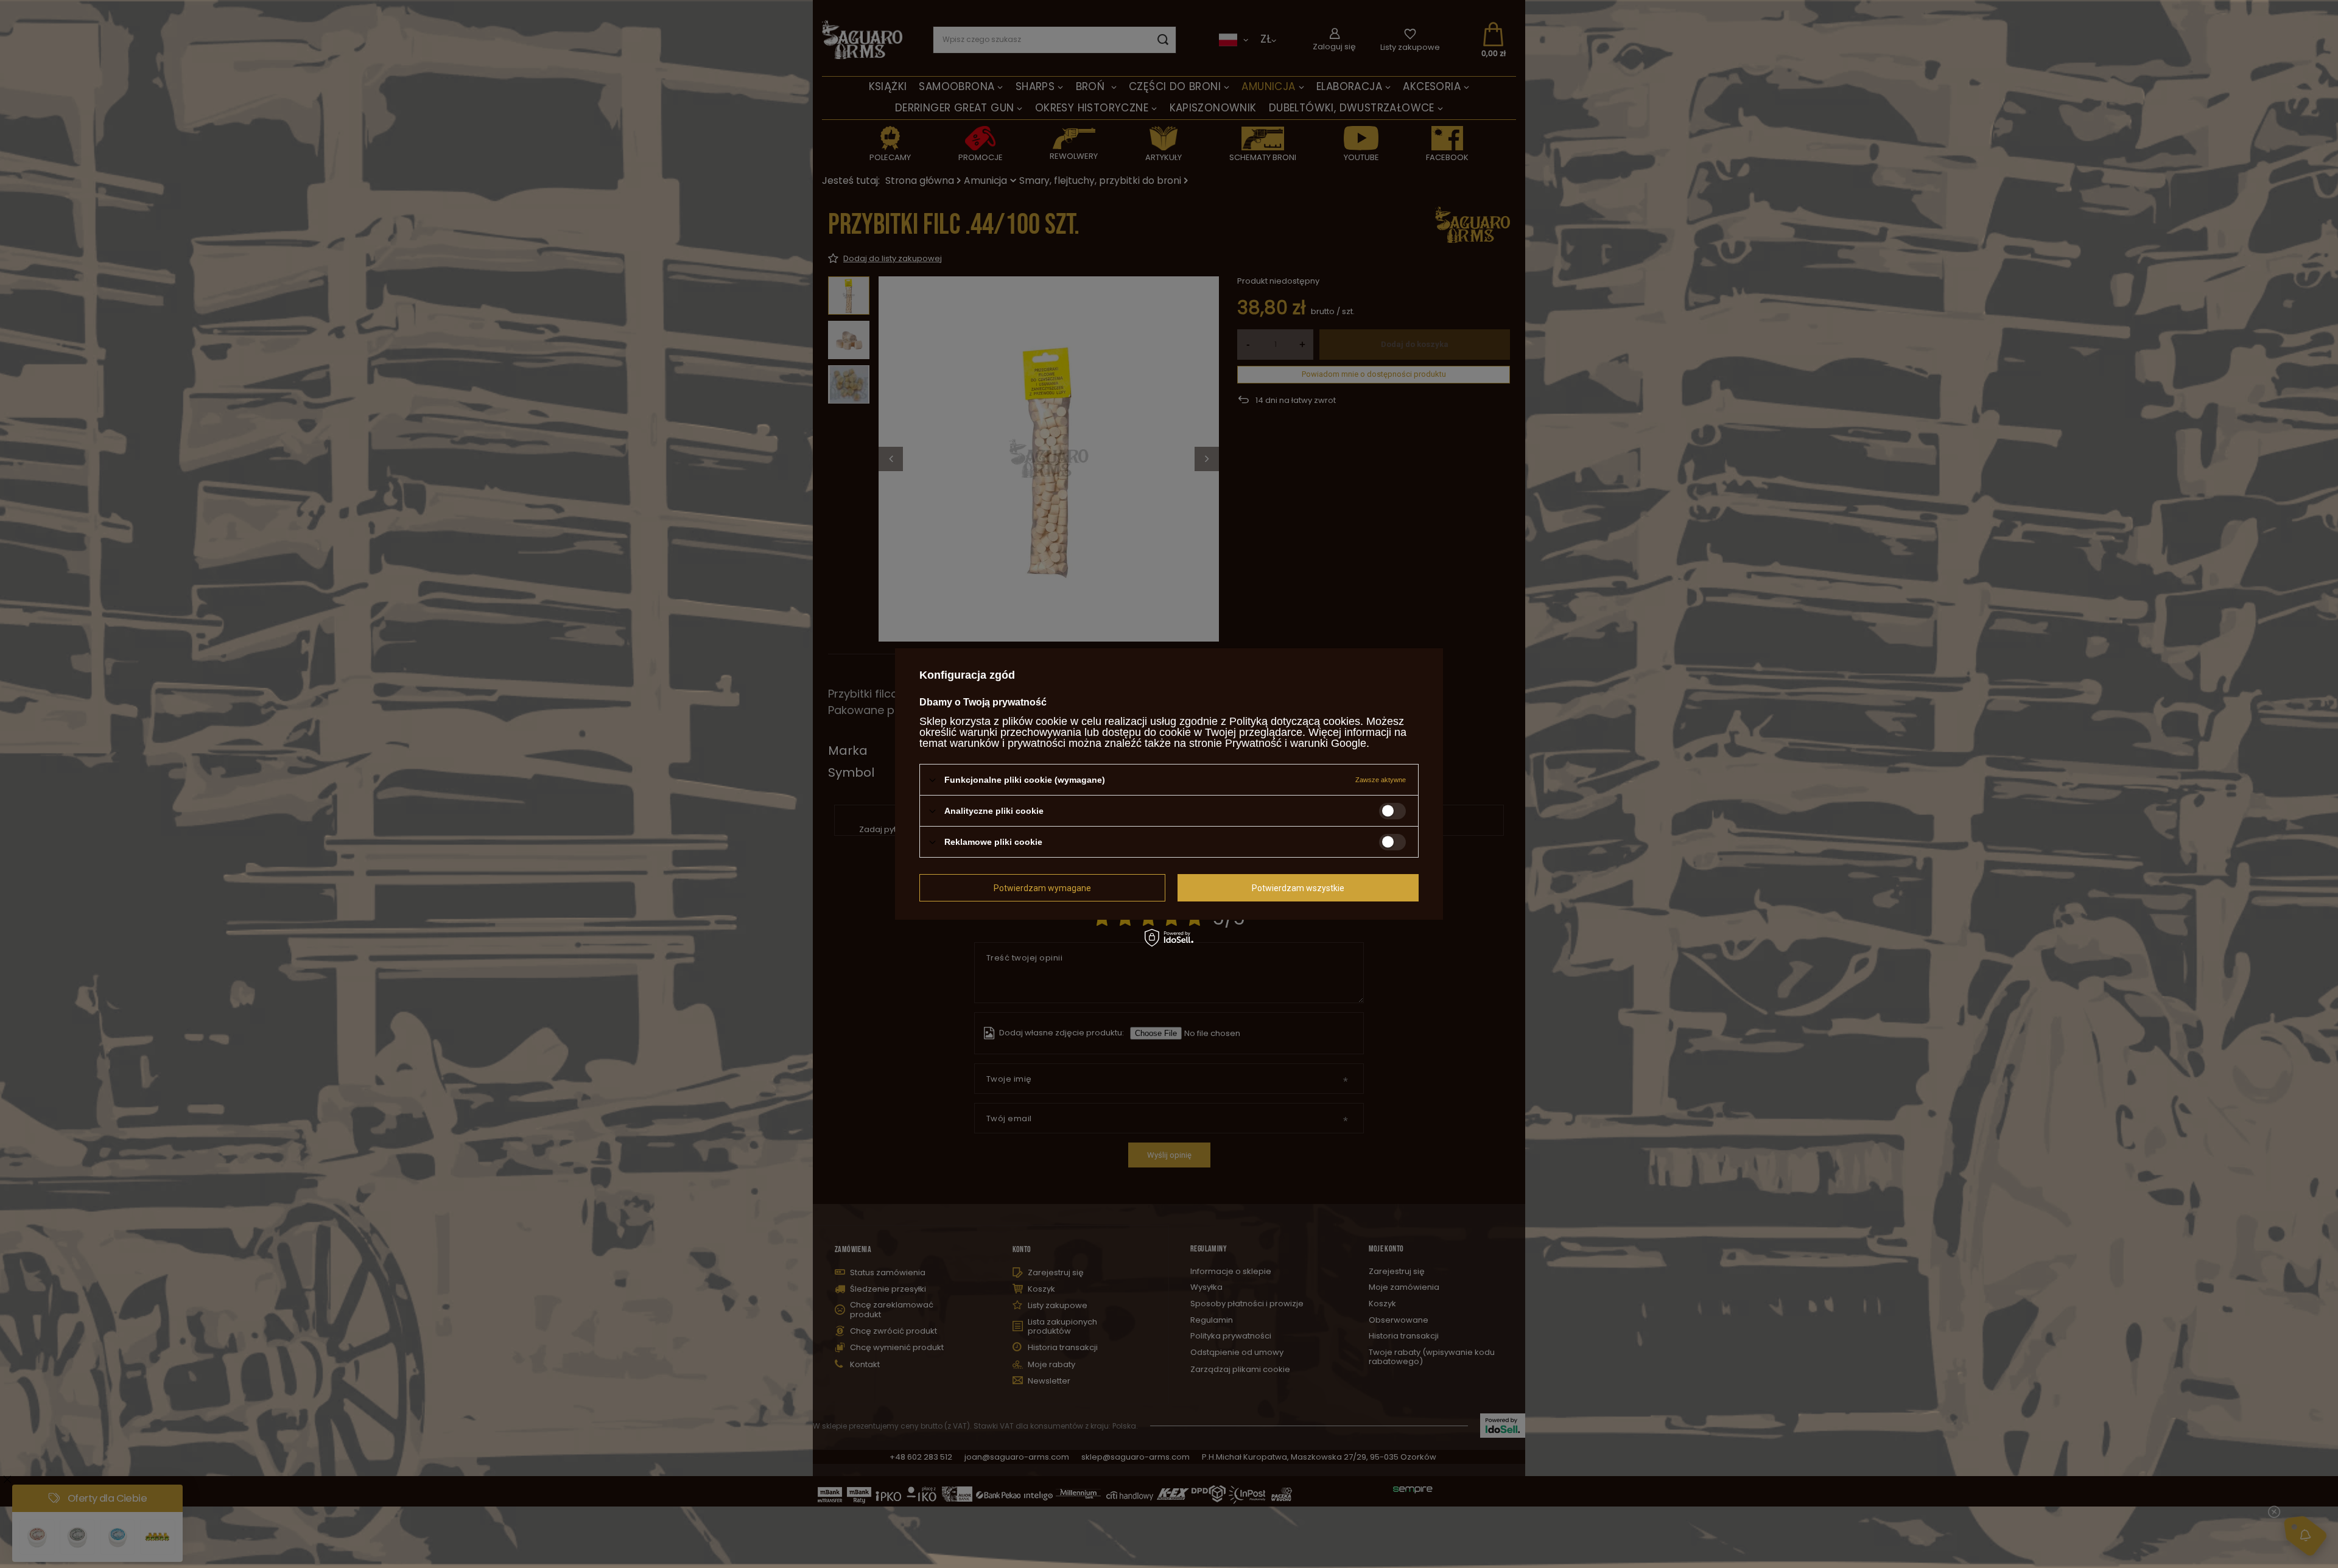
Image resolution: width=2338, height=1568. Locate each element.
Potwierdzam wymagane (1042, 887)
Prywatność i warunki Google (1296, 743)
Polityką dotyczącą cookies (1295, 721)
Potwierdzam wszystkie (1298, 887)
